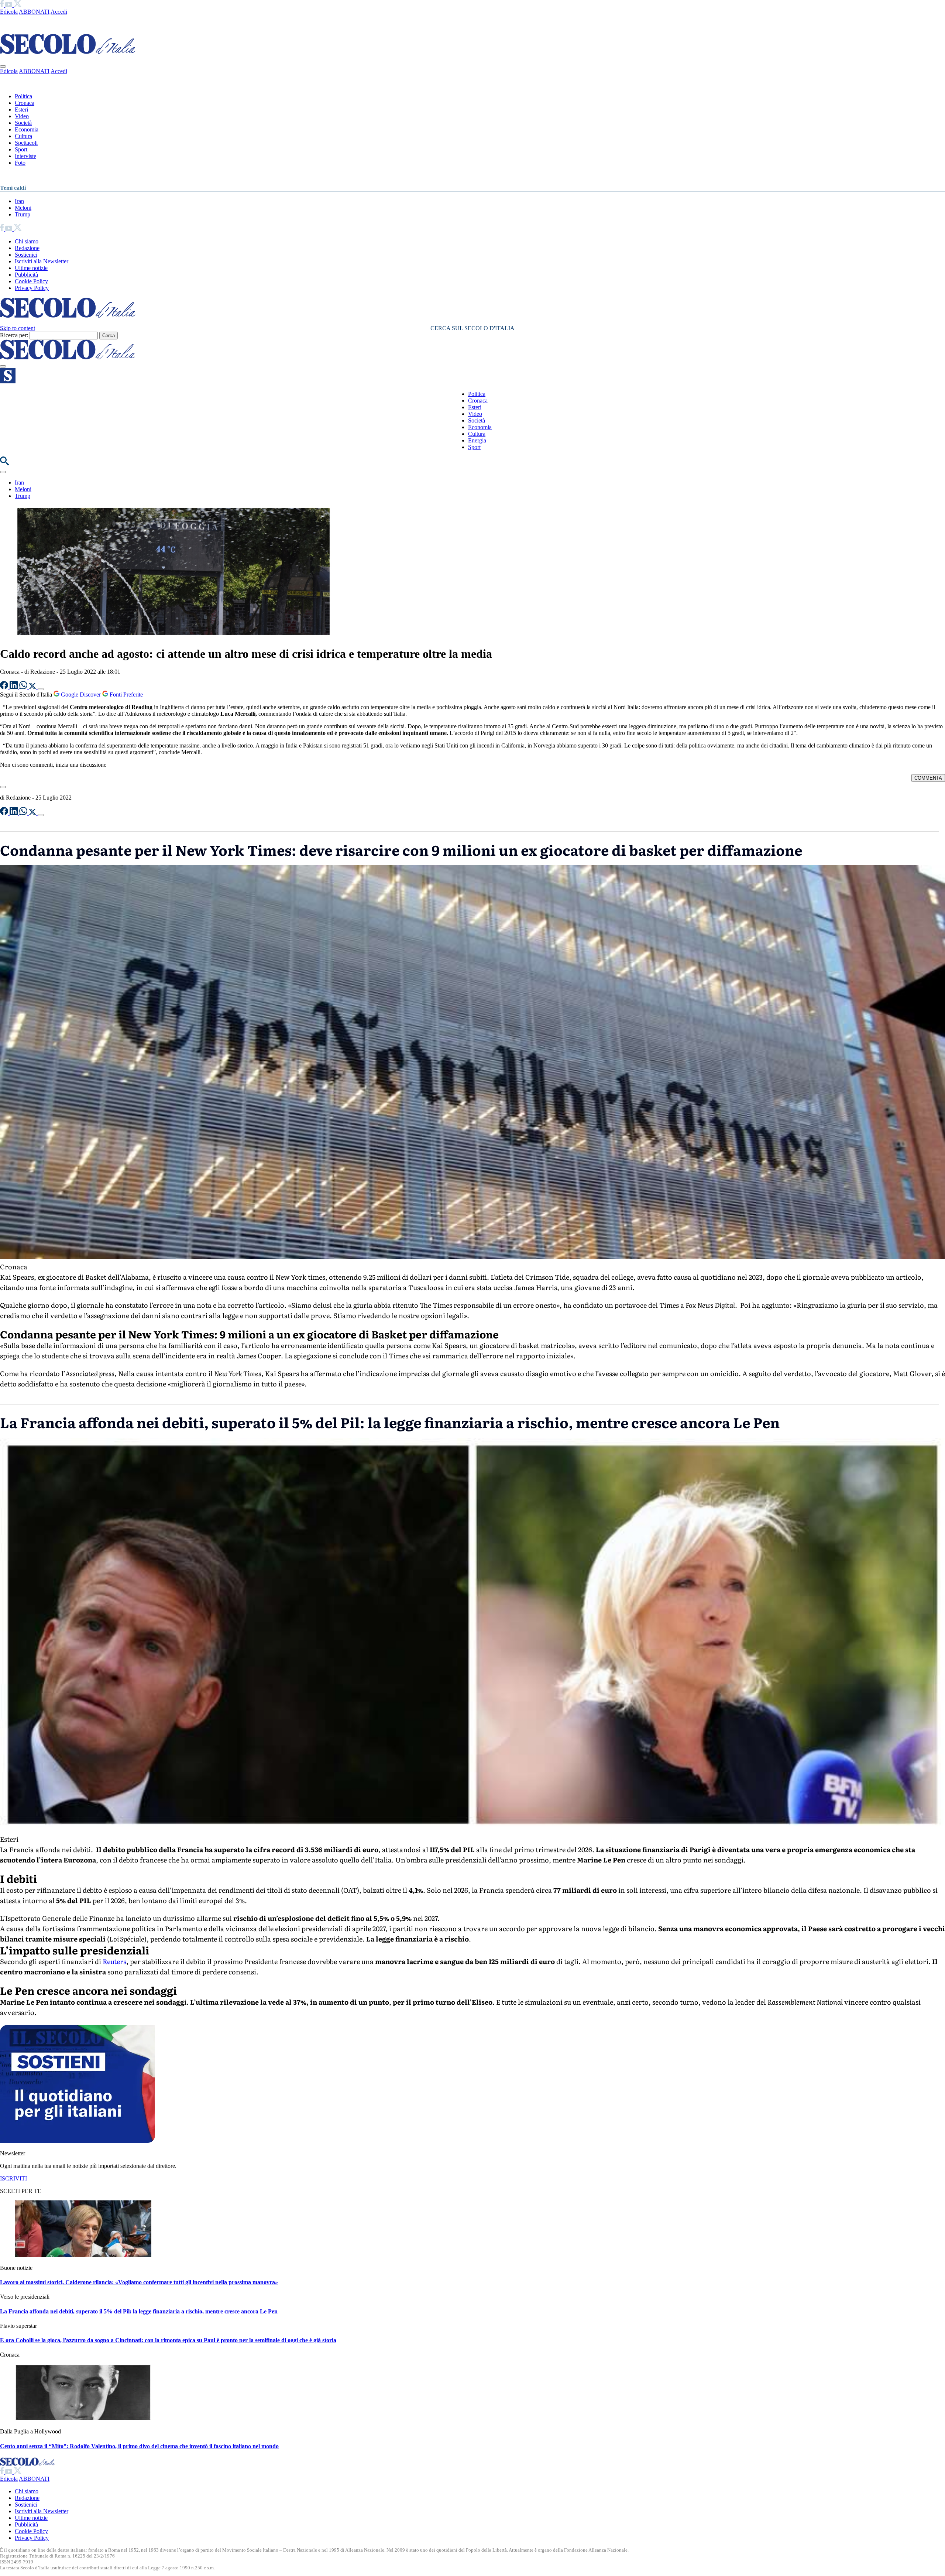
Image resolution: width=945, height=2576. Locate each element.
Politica (23, 96)
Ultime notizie (31, 268)
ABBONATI (34, 12)
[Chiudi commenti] (3, 787)
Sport (21, 149)
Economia (27, 129)
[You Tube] (9, 5)
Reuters (114, 1961)
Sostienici (26, 255)
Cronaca (25, 103)
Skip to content (18, 328)
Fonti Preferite (126, 695)
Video (22, 116)
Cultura (23, 136)
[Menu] (3, 366)
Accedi (59, 12)
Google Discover (81, 695)
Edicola (9, 12)
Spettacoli (26, 143)
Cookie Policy (31, 281)
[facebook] (3, 5)
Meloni (23, 208)
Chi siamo (27, 241)
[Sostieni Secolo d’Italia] (78, 2141)
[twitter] (18, 5)
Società (23, 123)
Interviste (25, 156)
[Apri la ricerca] (4, 463)
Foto (20, 163)
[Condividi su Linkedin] (14, 687)
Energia (477, 440)
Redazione (27, 248)
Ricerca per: (14, 335)
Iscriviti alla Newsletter (42, 261)
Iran (19, 201)
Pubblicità (26, 275)
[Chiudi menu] (3, 66)
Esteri (21, 110)
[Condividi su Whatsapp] (24, 687)
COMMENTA (928, 778)
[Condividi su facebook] (5, 687)
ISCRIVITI (13, 2178)
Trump (23, 214)
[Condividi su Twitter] (33, 687)
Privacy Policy (32, 288)
